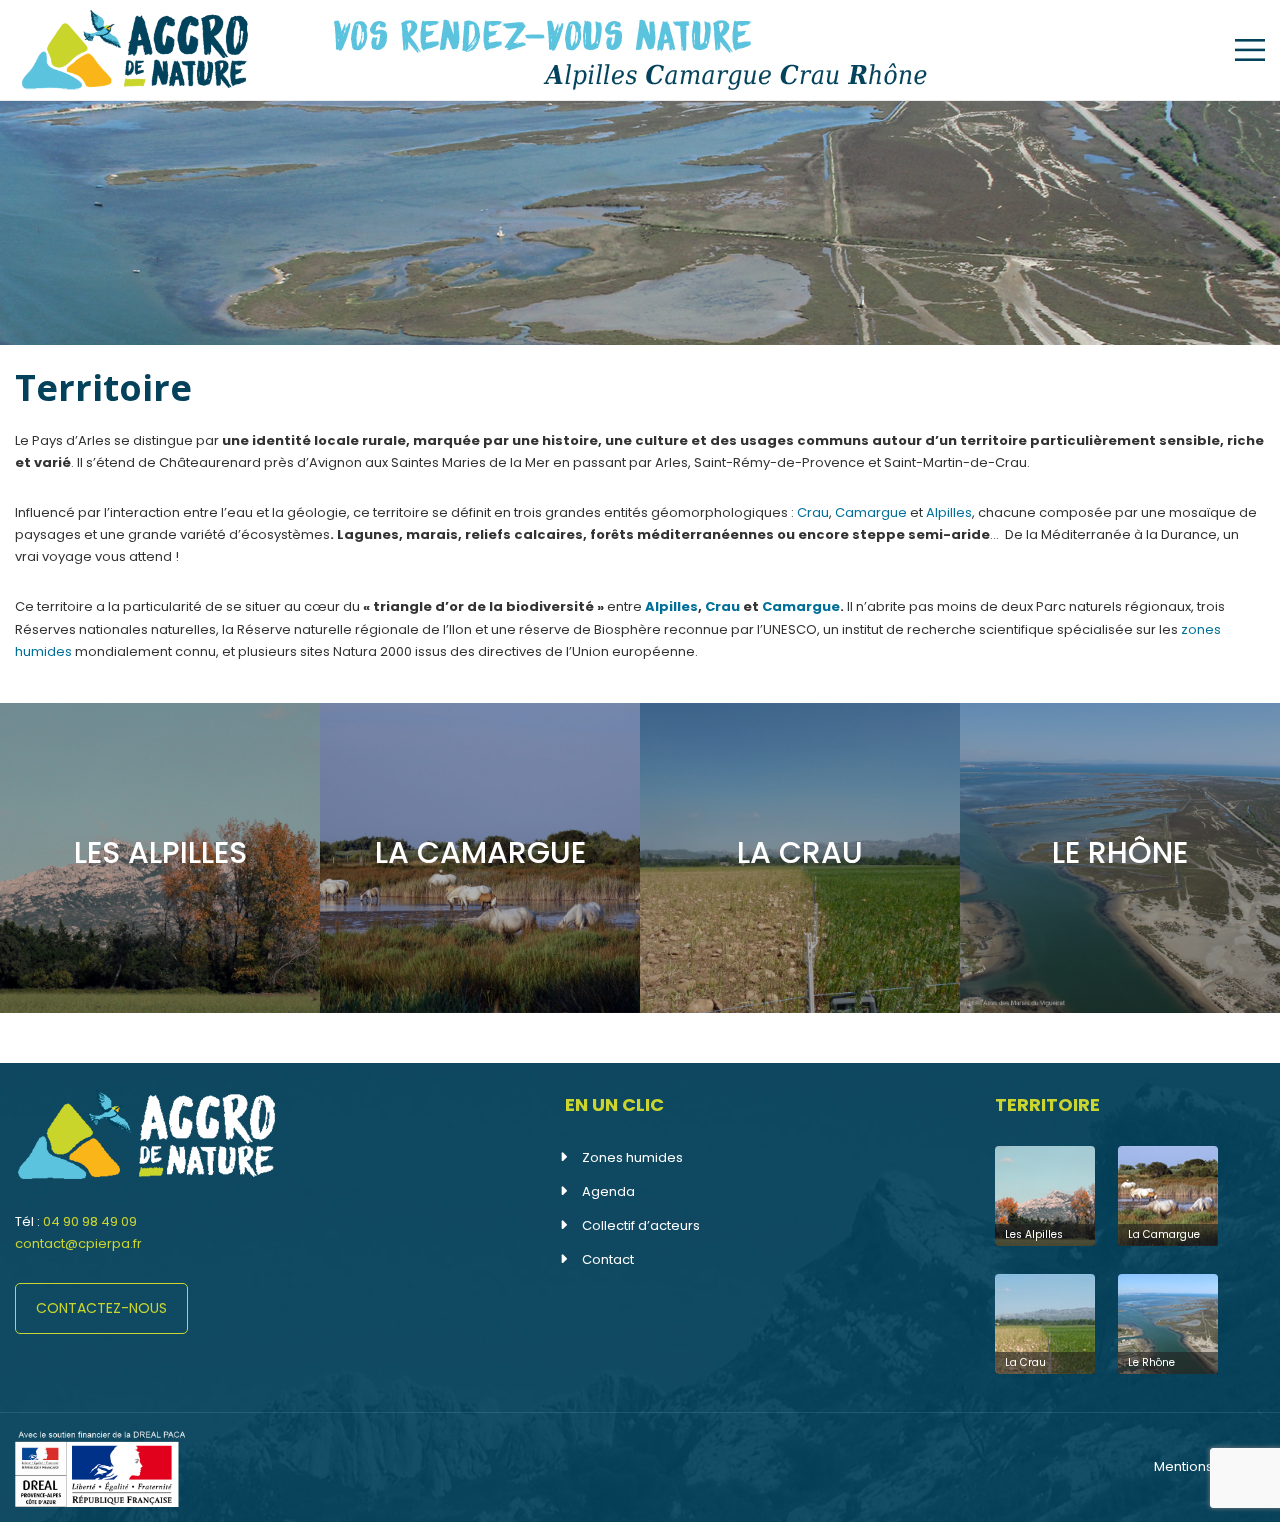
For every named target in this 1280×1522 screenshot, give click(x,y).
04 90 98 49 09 (90, 1221)
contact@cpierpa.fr (78, 1243)
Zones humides (632, 1157)
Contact (608, 1259)
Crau (813, 512)
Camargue (871, 512)
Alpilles (949, 512)
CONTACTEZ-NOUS (101, 1308)
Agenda (608, 1191)
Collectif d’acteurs (641, 1225)
